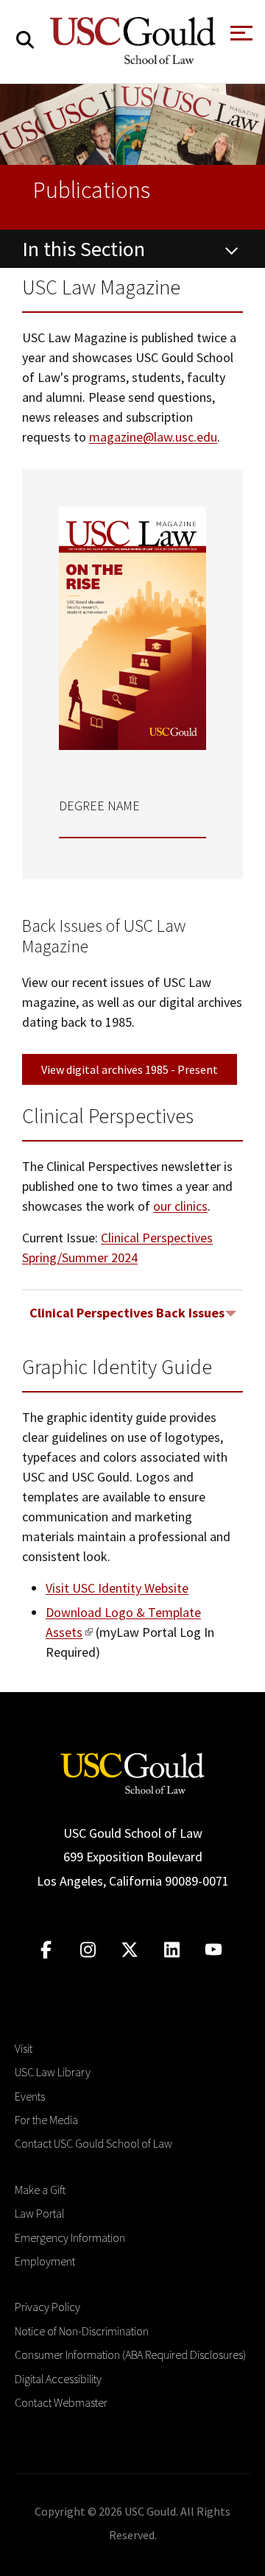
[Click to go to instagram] (88, 1950)
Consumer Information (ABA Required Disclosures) (130, 2354)
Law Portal (39, 2213)
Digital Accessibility (58, 2379)
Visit (24, 2048)
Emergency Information (70, 2237)
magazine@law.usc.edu (153, 437)
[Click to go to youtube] (214, 1950)
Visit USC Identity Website (117, 1588)
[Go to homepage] (132, 1772)
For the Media (46, 2120)
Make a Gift (40, 2190)
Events (30, 2096)
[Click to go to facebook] (46, 1950)
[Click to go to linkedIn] (172, 1950)
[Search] (25, 40)
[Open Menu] (240, 37)
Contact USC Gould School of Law (93, 2143)
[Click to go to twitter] (130, 1950)
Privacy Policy (47, 2307)
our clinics (180, 1206)
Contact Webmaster (61, 2402)
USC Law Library (53, 2072)
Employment (45, 2261)
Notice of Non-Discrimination (82, 2331)
